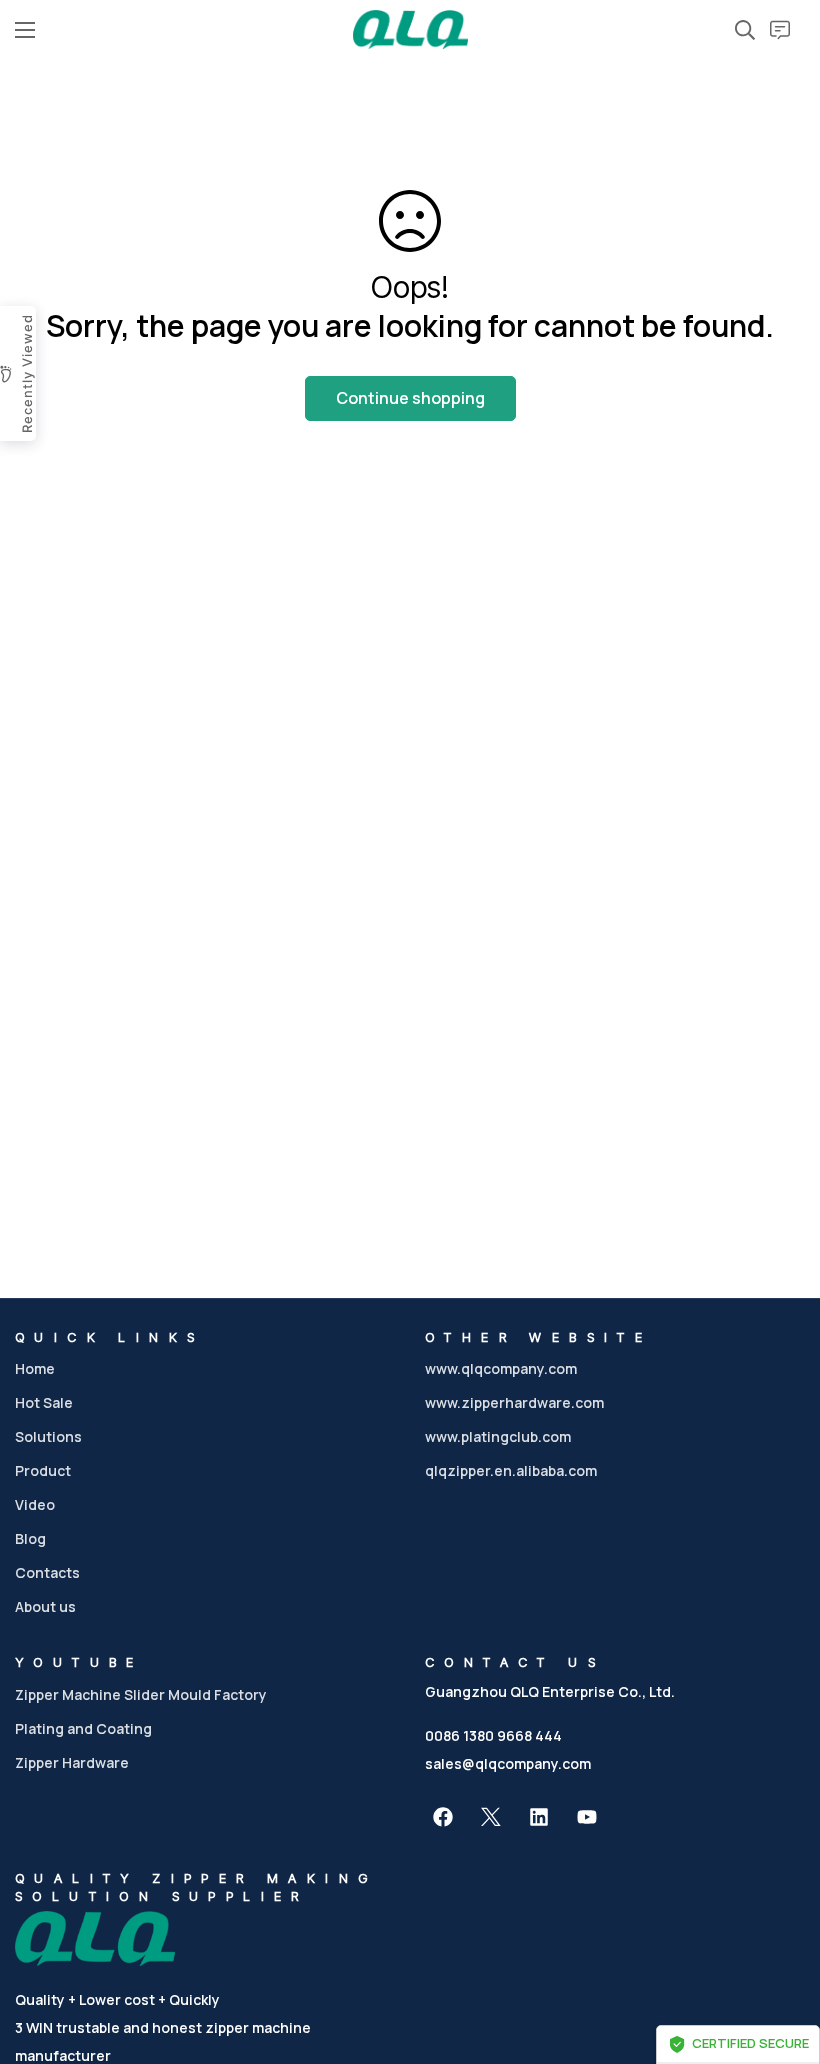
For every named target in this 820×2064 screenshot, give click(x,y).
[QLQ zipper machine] (410, 29)
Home (35, 1368)
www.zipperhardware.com (514, 1402)
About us (45, 1606)
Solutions (48, 1436)
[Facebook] (443, 1817)
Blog (30, 1538)
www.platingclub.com (498, 1436)
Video (35, 1504)
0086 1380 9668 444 (493, 1735)
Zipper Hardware (72, 1762)
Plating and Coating (83, 1728)
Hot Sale (44, 1402)
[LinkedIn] (539, 1817)
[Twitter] (491, 1817)
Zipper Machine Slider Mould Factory (141, 1694)
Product (43, 1470)
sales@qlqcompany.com (508, 1763)
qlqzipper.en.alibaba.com (511, 1470)
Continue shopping (410, 398)
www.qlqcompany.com (501, 1368)
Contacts (47, 1572)
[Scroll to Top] (781, 1955)
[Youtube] (587, 1817)
